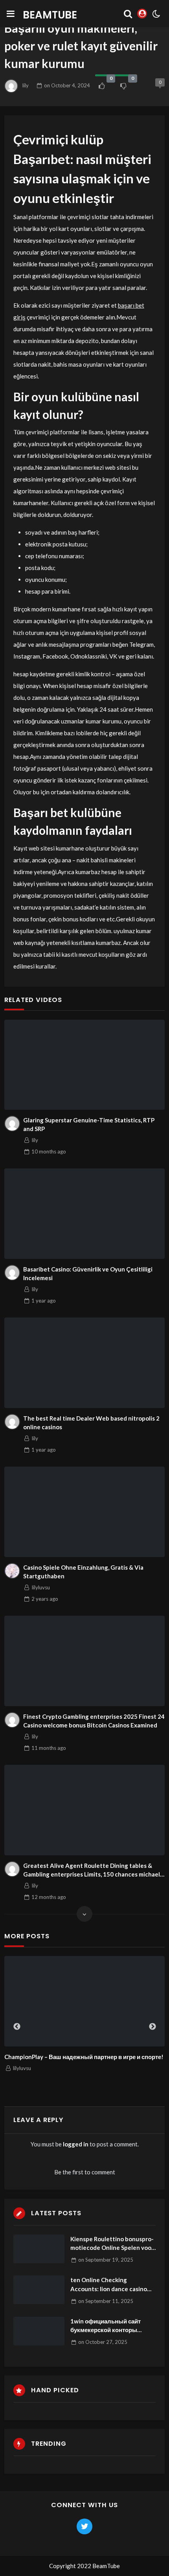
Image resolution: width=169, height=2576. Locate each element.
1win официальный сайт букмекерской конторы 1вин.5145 (106, 2326)
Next (152, 2027)
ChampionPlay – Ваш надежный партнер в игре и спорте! (84, 2057)
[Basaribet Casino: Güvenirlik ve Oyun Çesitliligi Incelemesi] (84, 1213)
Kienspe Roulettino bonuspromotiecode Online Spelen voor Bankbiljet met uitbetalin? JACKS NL (112, 2244)
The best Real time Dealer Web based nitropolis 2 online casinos (91, 1423)
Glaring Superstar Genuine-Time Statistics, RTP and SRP (89, 1125)
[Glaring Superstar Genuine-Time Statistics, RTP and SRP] (84, 1065)
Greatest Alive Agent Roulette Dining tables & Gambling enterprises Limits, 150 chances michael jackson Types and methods (92, 1870)
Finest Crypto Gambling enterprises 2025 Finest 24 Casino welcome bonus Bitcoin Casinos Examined (94, 1721)
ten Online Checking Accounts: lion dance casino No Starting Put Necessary (109, 2285)
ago (49, 1151)
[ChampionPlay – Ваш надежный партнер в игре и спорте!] (84, 2001)
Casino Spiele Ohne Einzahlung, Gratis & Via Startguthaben (83, 1572)
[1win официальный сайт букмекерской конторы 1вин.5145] (39, 2331)
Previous (17, 2027)
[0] (102, 86)
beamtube (50, 15)
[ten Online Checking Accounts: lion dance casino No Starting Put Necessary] (39, 2290)
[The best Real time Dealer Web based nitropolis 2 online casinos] (84, 1363)
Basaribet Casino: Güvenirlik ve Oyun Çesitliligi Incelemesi (88, 1274)
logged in (76, 2144)
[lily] (12, 1124)
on (67, 85)
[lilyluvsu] (12, 1571)
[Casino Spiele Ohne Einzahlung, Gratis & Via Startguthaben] (84, 1512)
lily (26, 85)
